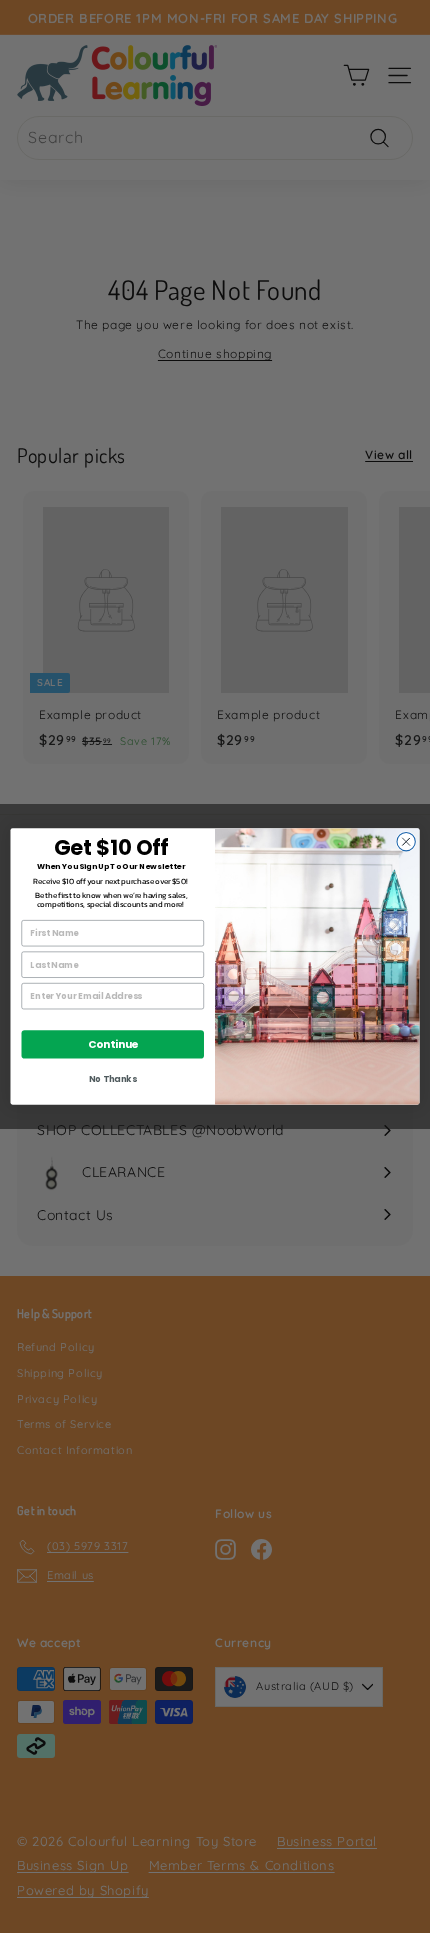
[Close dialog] (406, 842)
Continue (113, 1044)
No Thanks (112, 1079)
